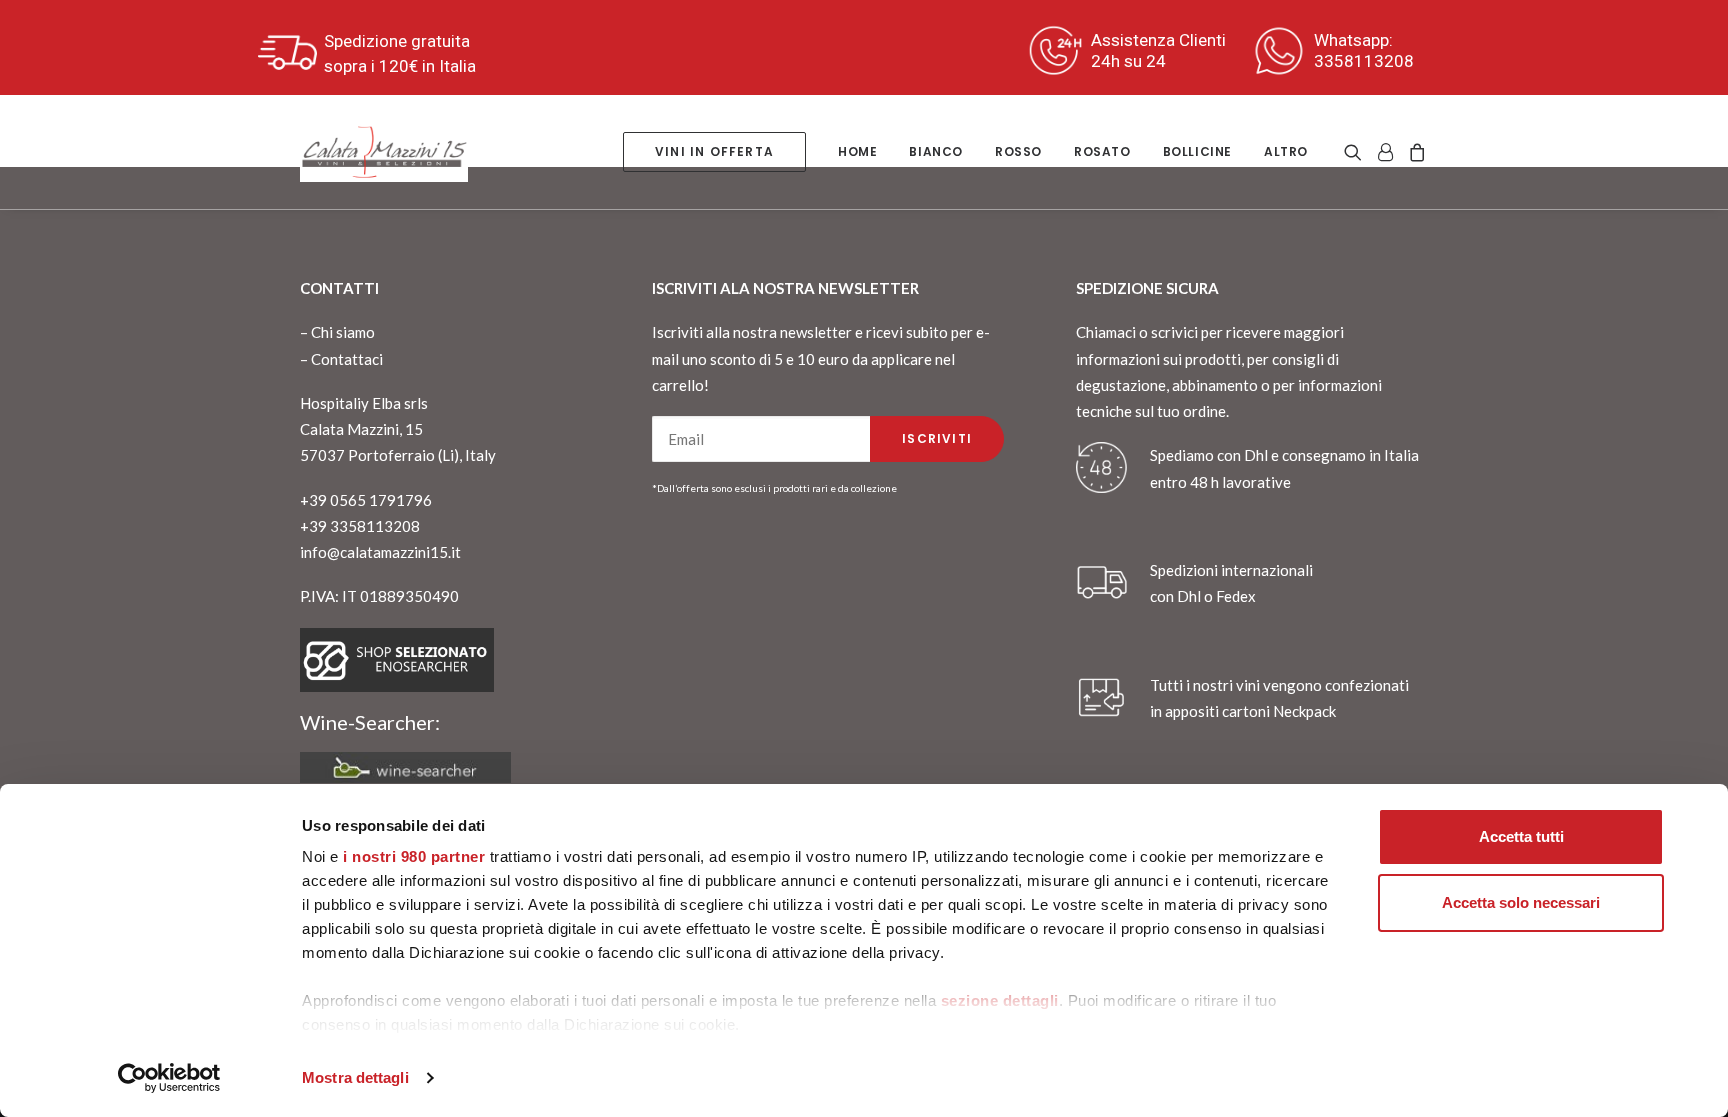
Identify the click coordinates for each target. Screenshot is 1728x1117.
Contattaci (347, 359)
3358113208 (1364, 61)
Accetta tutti (1521, 836)
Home (857, 151)
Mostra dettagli (355, 1077)
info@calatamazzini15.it (380, 552)
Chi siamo (343, 332)
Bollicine (1197, 151)
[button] (1356, 152)
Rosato (1102, 151)
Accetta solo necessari (1521, 902)
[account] (1385, 152)
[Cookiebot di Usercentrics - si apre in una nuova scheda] (169, 1078)
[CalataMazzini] (384, 152)
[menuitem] (714, 152)
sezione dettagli (1000, 1000)
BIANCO (936, 151)
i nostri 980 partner (414, 856)
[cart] (1414, 152)
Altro (1286, 151)
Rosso (1018, 151)
